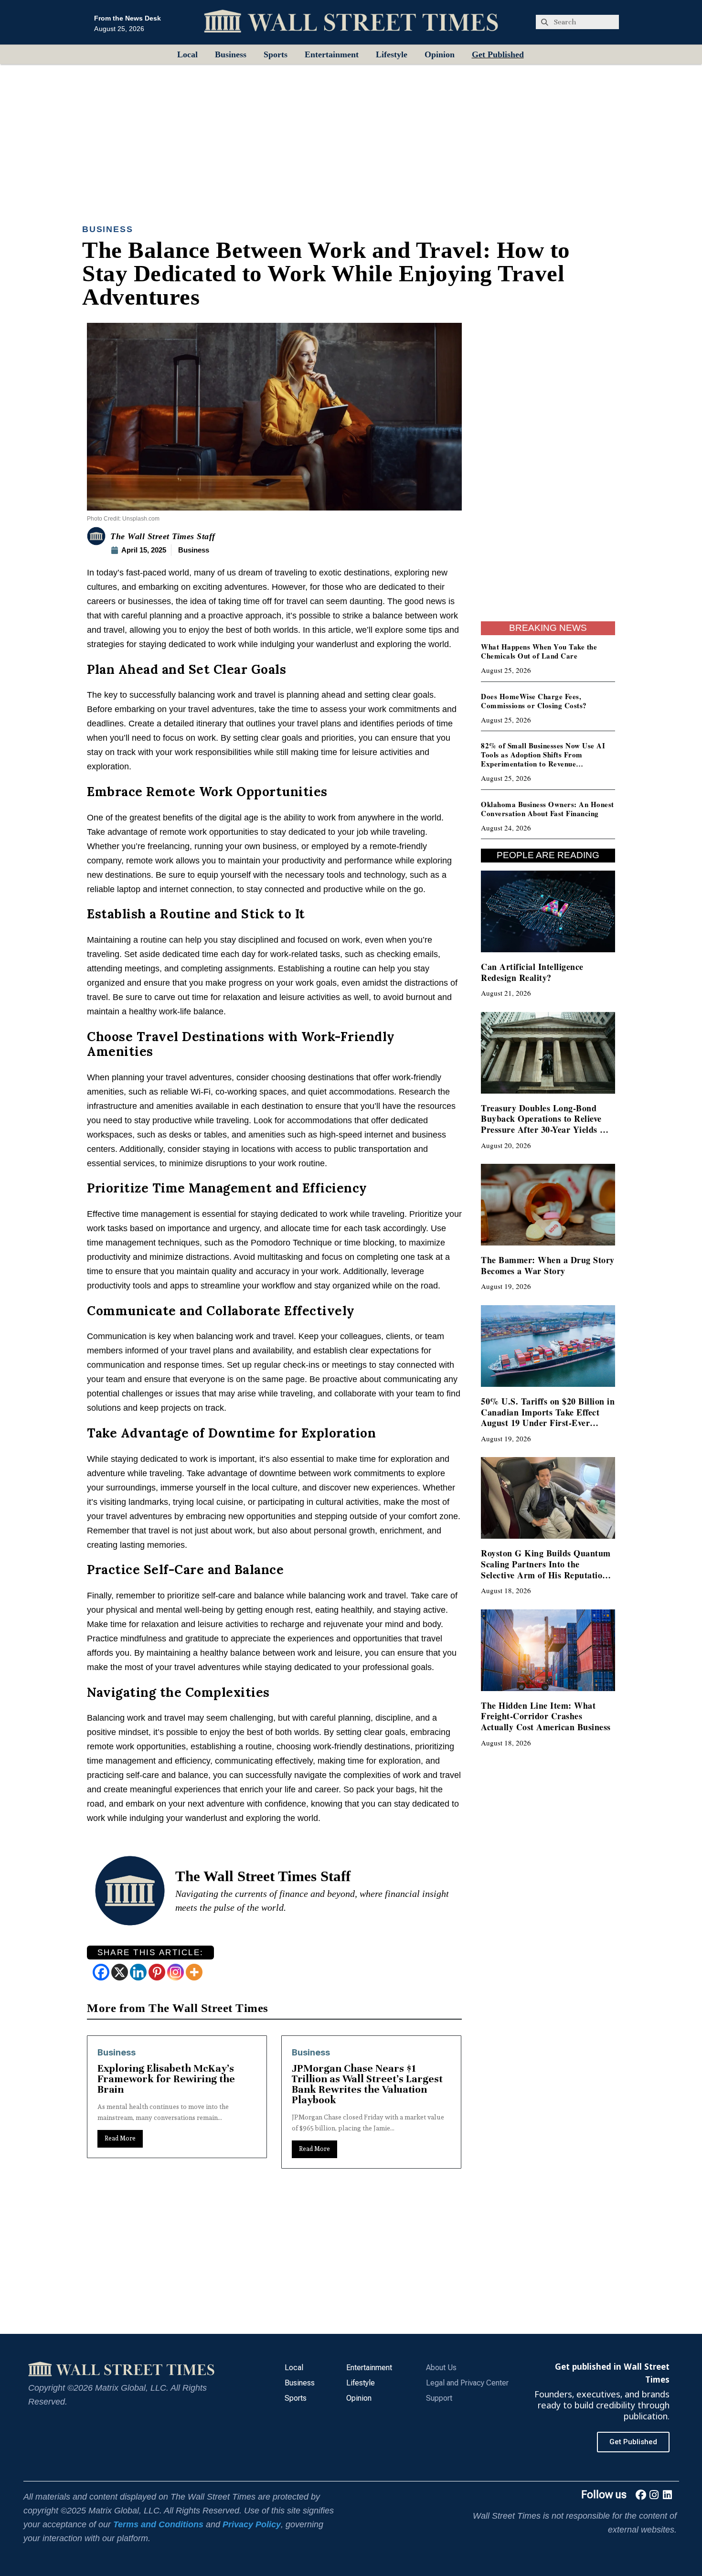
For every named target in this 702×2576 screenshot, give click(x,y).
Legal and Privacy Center (467, 2383)
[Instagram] (175, 1972)
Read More (120, 2149)
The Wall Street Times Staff (163, 536)
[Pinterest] (157, 1972)
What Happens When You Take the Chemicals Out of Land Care (539, 651)
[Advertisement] (351, 136)
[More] (194, 1972)
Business (231, 54)
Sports (276, 54)
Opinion (440, 54)
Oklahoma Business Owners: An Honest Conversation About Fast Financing (548, 809)
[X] (120, 1972)
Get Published (498, 54)
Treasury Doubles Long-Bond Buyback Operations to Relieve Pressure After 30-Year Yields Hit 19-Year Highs (547, 1124)
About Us (441, 2368)
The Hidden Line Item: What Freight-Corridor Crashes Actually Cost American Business (546, 1716)
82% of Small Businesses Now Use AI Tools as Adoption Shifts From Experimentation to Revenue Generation (543, 759)
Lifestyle (392, 54)
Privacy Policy (252, 2524)
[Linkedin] (138, 1972)
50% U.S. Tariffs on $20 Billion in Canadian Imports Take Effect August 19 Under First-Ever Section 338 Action (548, 1417)
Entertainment (332, 54)
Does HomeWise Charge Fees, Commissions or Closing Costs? (534, 701)
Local (187, 54)
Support (439, 2398)
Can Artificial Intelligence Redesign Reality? (532, 972)
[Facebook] (101, 1972)
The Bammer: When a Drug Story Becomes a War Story (548, 1265)
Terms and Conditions (158, 2524)
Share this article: (151, 1953)
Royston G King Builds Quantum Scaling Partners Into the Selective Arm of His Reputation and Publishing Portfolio (546, 1569)
